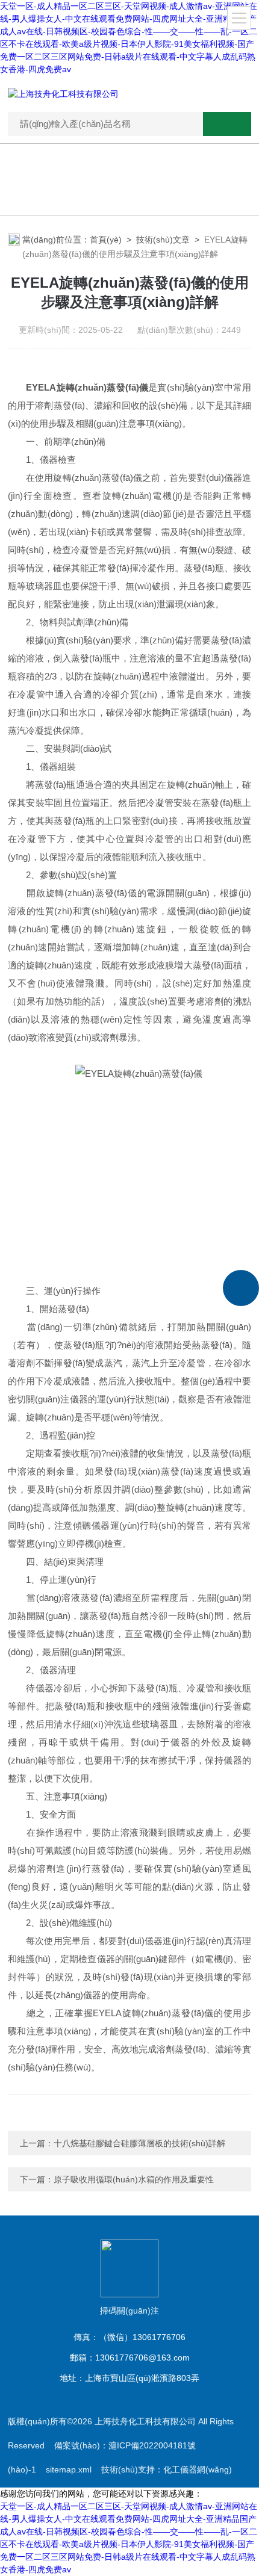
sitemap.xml (69, 2469)
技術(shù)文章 (163, 240)
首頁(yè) (106, 240)
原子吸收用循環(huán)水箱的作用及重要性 (134, 2179)
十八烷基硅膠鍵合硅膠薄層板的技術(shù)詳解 (139, 2143)
